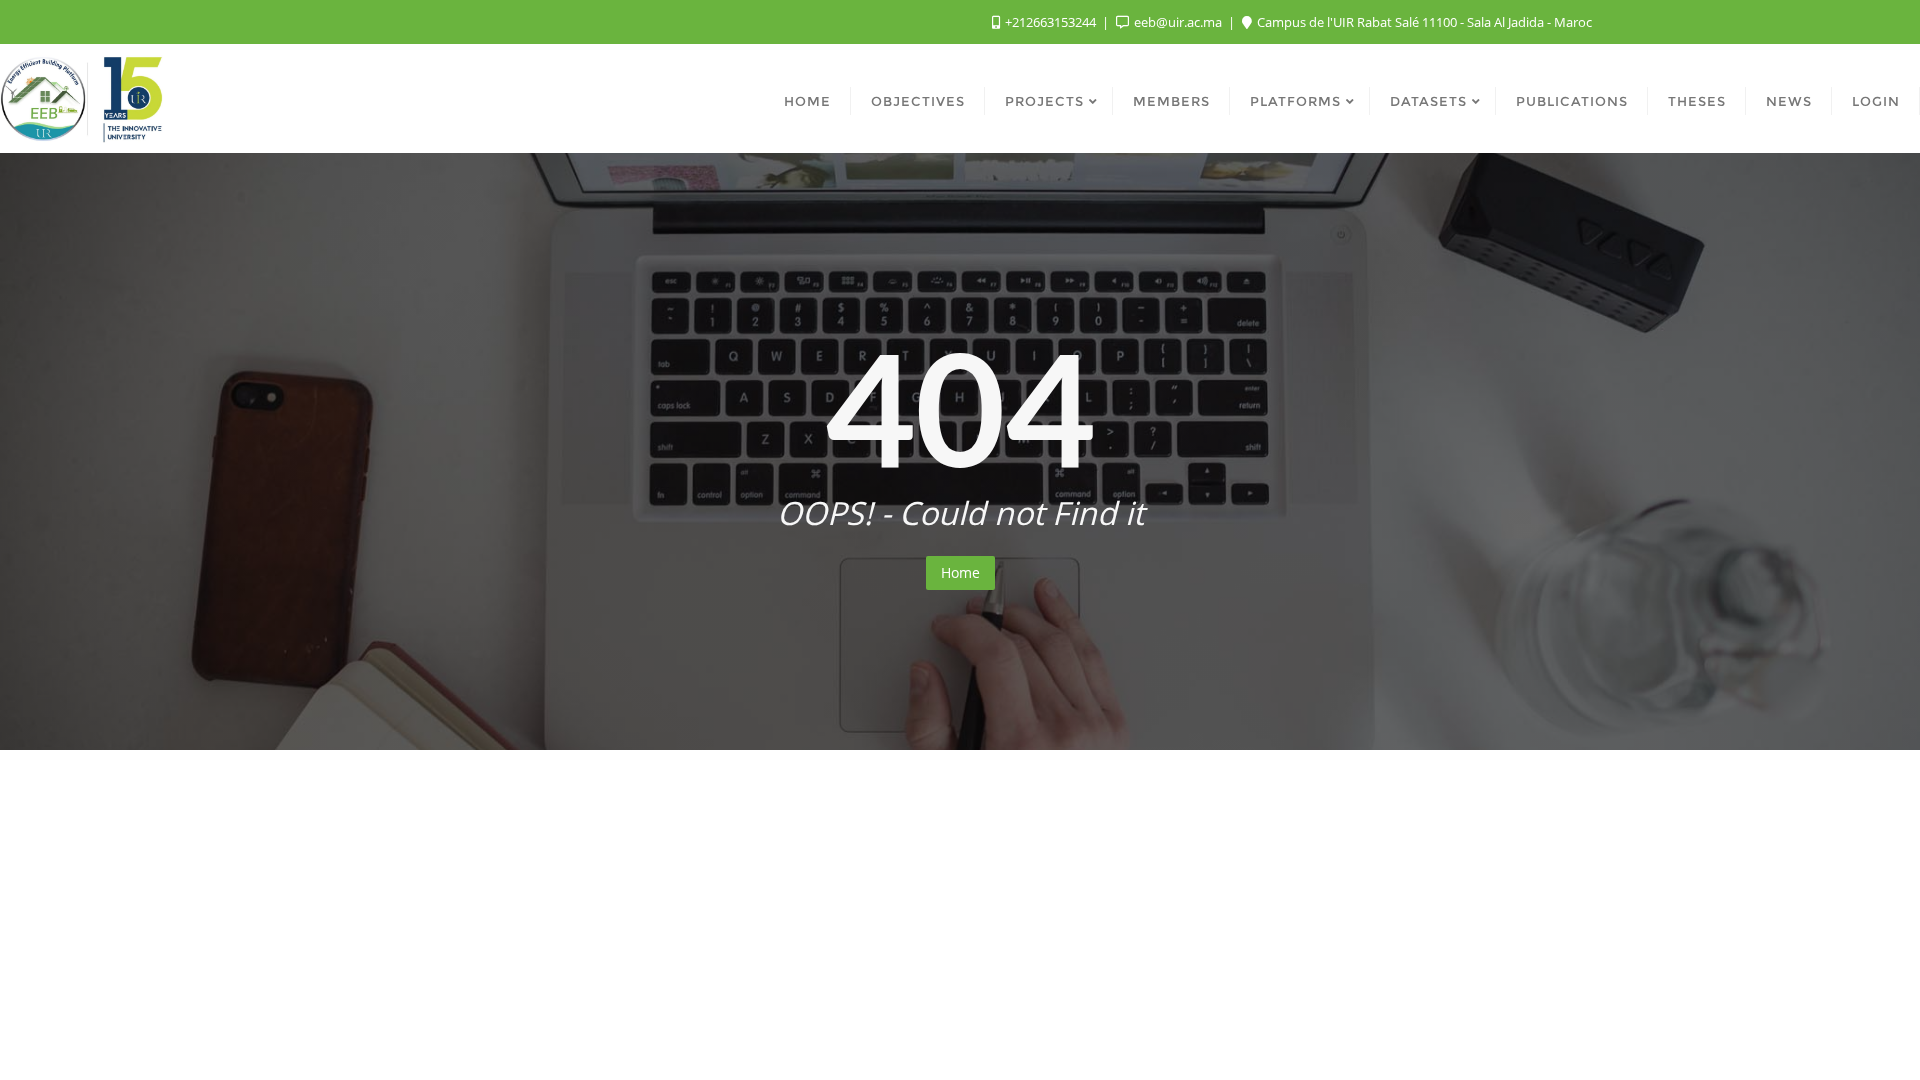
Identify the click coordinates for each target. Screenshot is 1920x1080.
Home (960, 572)
